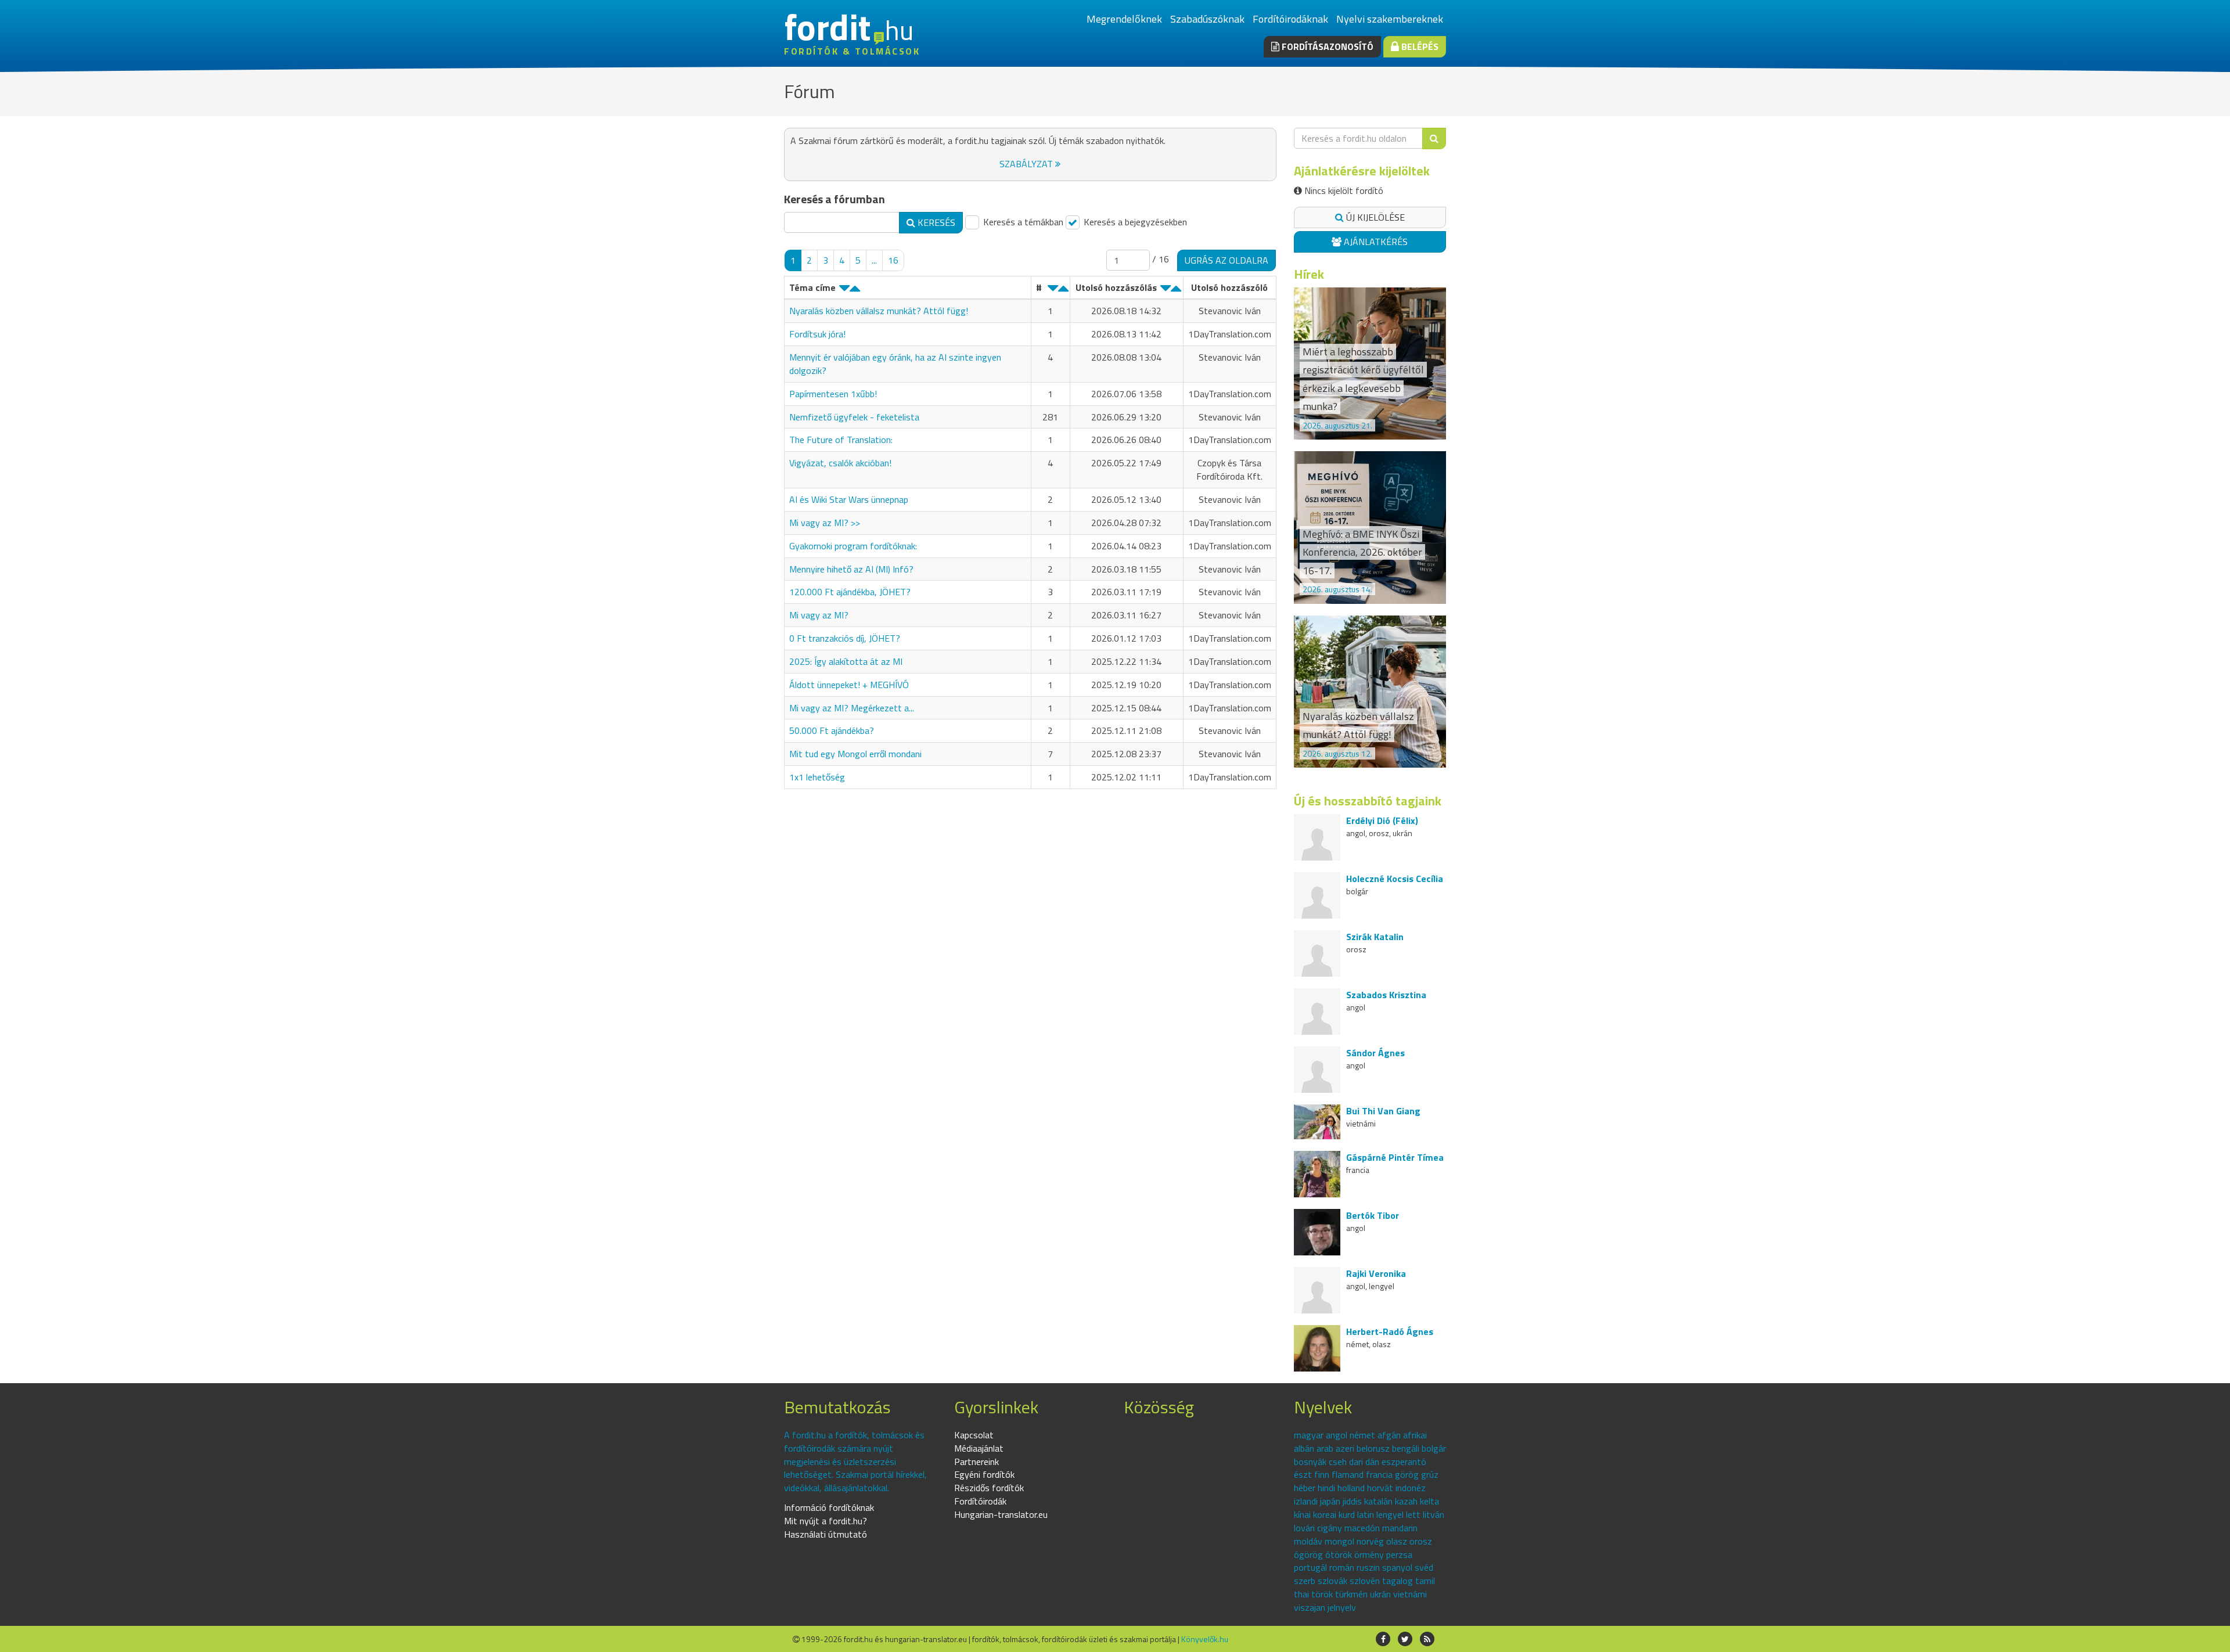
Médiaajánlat (979, 1448)
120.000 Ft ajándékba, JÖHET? (850, 592)
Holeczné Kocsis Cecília (1395, 879)
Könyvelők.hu (1205, 1639)
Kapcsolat (974, 1435)
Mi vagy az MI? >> (825, 523)
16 (893, 260)
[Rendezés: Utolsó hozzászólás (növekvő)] (1176, 291)
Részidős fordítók (989, 1488)
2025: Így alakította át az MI (846, 661)
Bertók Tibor (1373, 1215)
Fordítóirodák (980, 1501)
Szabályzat (1027, 164)
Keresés (935, 222)
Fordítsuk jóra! (817, 334)
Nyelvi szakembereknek (1390, 19)
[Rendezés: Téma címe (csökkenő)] (844, 291)
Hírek (1309, 274)
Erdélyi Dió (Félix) (1382, 820)
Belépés (1419, 46)
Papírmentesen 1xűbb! (833, 394)
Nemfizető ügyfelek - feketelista (854, 417)
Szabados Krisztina (1386, 995)
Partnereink (976, 1462)
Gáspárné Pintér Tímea (1395, 1157)
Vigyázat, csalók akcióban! (840, 463)
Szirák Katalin (1375, 937)
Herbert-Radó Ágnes (1390, 1331)
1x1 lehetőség (817, 777)
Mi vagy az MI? (819, 615)
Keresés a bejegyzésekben (1134, 222)
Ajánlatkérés (1375, 242)
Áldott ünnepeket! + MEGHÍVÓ (849, 685)
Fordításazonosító (1326, 46)
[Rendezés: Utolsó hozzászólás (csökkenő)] (1166, 291)
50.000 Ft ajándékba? (832, 730)
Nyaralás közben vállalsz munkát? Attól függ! (879, 311)
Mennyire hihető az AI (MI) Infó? (851, 569)
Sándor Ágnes (1375, 1053)
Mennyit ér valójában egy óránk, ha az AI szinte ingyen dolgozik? (895, 364)
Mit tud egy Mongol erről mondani (855, 754)
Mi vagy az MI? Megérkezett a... (852, 708)
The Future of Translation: (841, 440)
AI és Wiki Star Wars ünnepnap (849, 499)
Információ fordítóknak (829, 1507)
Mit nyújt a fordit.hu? (826, 1521)
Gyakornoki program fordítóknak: (853, 546)
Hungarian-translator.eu (1001, 1514)
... (874, 260)
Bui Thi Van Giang (1383, 1111)
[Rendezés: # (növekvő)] (1063, 291)
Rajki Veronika (1376, 1273)
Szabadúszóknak (1207, 19)
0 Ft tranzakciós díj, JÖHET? (845, 638)
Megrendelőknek (1124, 19)
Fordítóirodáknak (1290, 19)
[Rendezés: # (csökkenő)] (1053, 291)
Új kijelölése (1374, 217)
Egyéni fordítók (984, 1474)
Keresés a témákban (1022, 222)
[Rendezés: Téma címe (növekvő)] (855, 291)
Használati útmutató (826, 1534)
